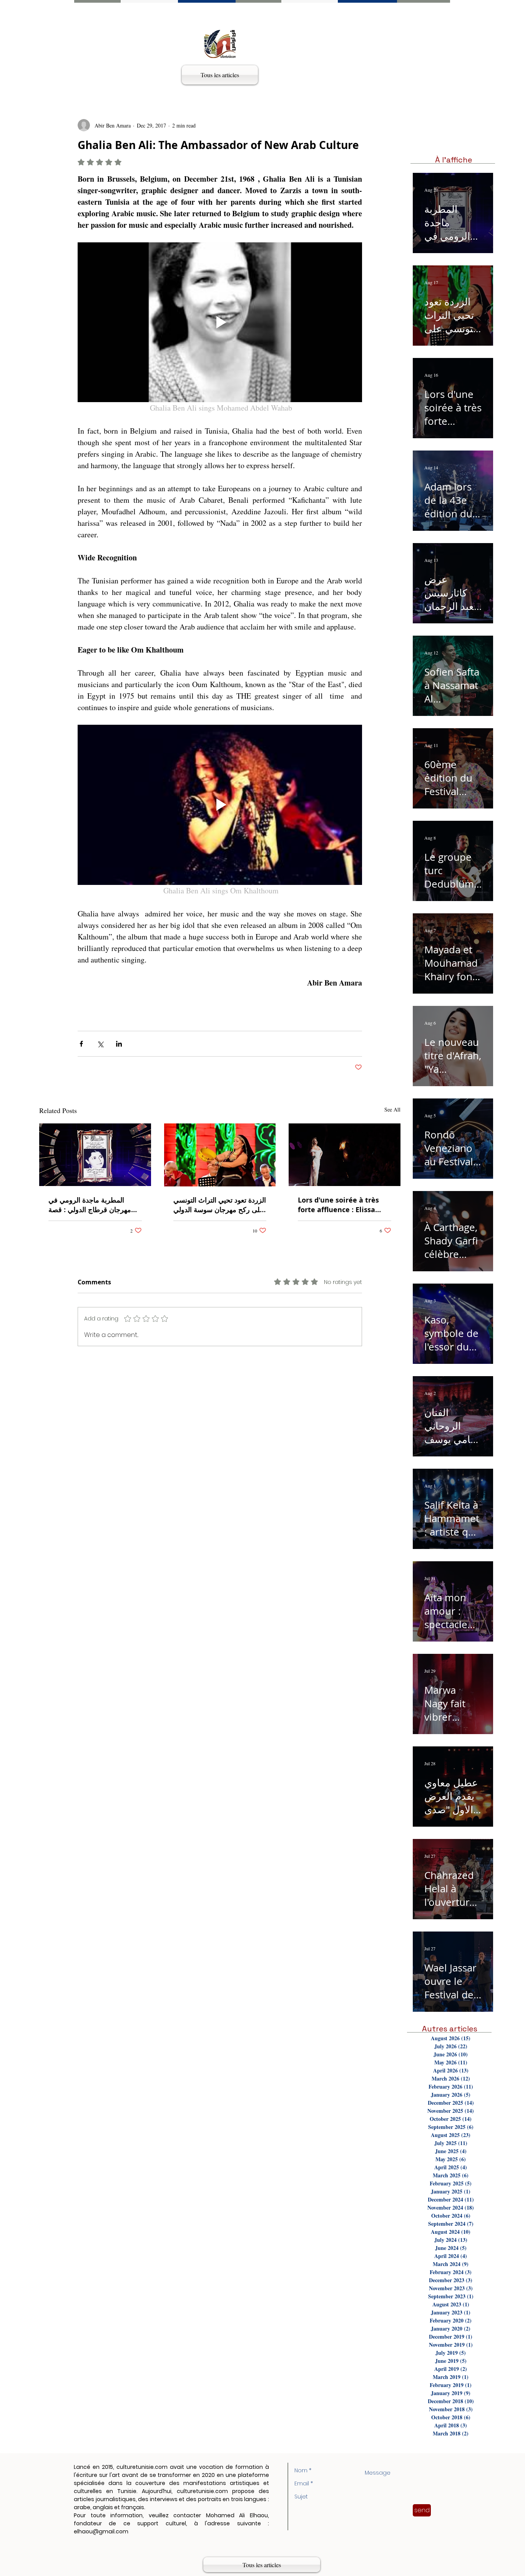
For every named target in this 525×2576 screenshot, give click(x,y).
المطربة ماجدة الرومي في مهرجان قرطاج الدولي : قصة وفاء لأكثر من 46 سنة (90, 1205)
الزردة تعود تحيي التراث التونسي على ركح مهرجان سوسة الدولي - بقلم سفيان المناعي (220, 1205)
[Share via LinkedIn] (119, 1044)
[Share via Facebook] (81, 1044)
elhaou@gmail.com (101, 2531)
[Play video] (220, 322)
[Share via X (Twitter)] (100, 1044)
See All (392, 1109)
